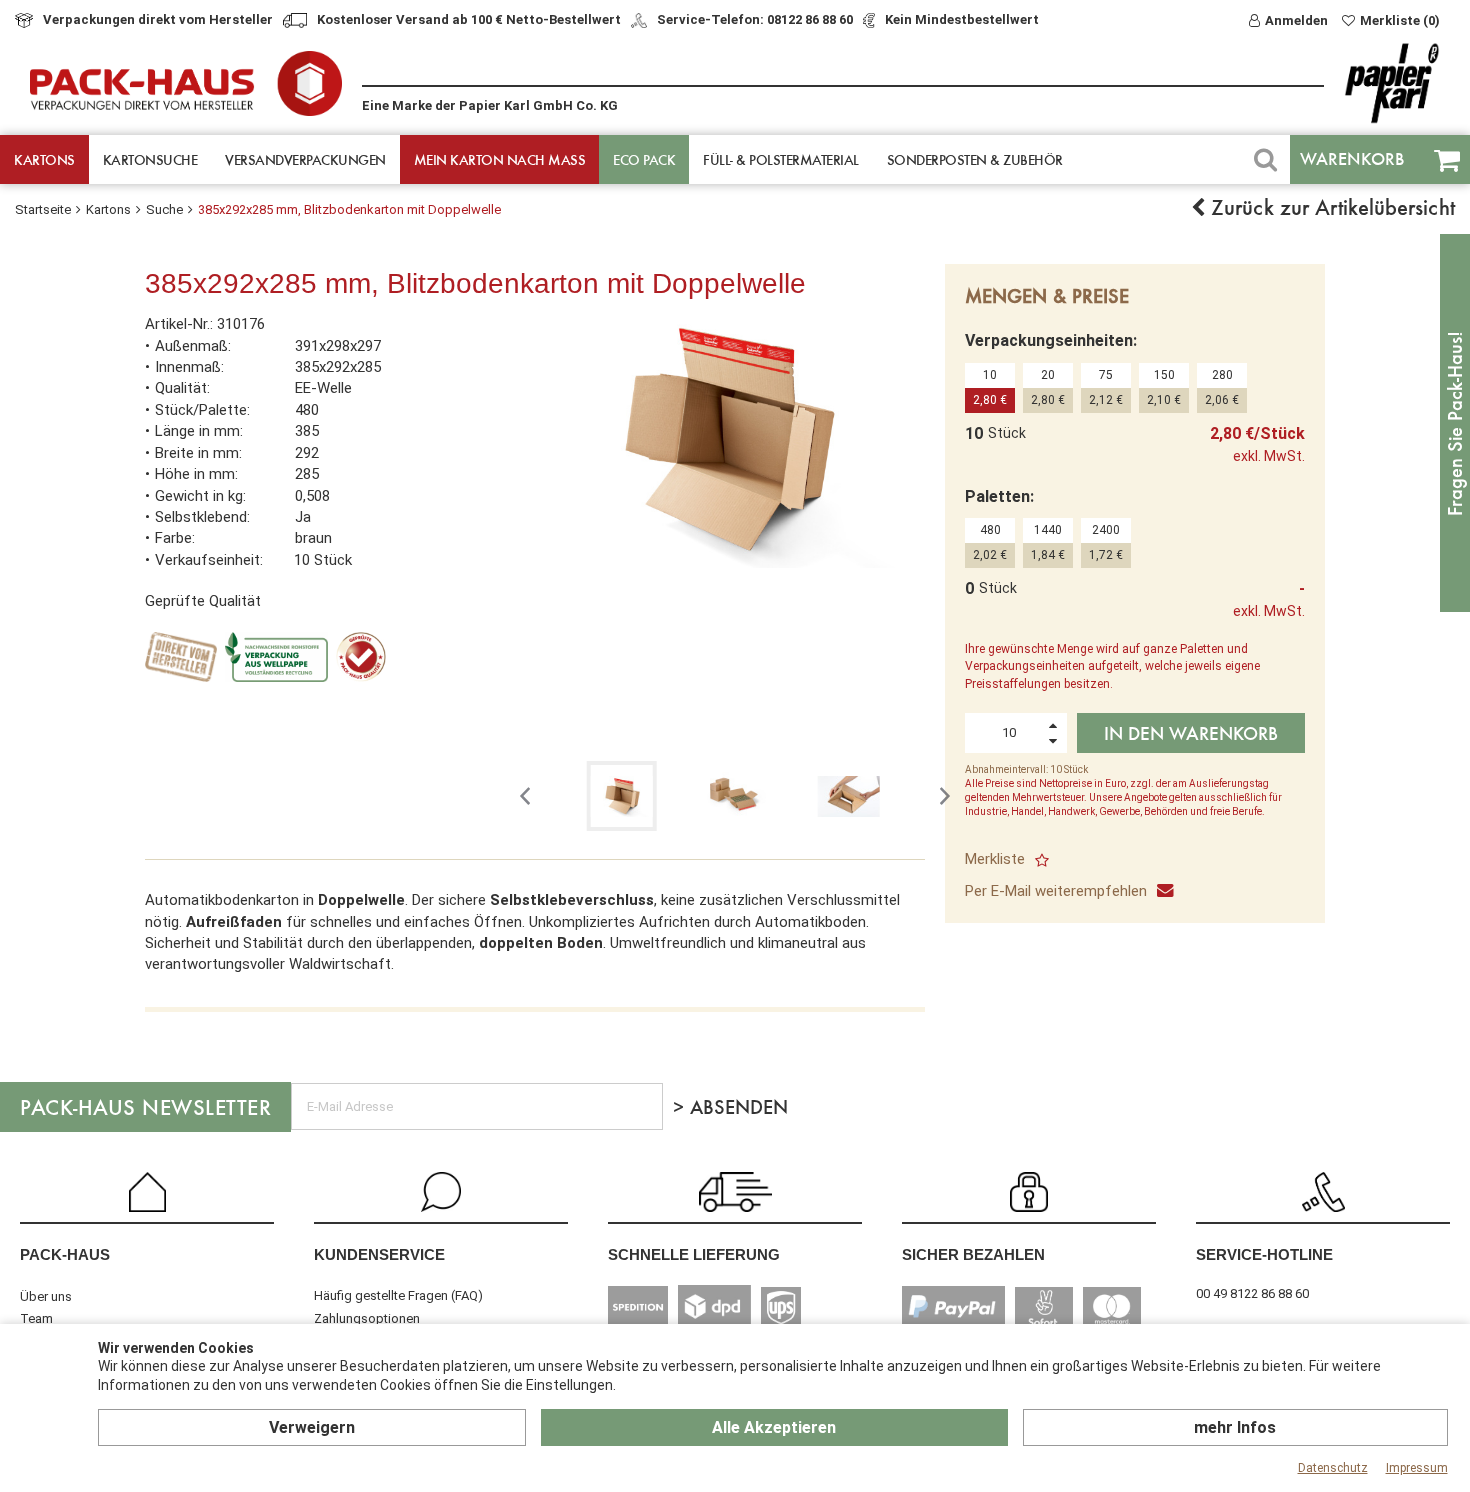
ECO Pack (644, 159)
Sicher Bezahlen (973, 1254)
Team (36, 1318)
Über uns (46, 1296)
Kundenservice (379, 1254)
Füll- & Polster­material (781, 159)
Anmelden (1296, 20)
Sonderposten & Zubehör (975, 159)
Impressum (1417, 1468)
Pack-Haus (65, 1254)
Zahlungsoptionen (367, 1318)
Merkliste (995, 859)
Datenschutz (1333, 1468)
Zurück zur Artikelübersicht (1330, 207)
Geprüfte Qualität (203, 601)
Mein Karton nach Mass (500, 159)
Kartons (44, 159)
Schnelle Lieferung (694, 1254)
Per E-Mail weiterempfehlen (1056, 891)
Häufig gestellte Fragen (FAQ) (398, 1295)
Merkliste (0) (1400, 20)
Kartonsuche (150, 159)
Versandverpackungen (305, 159)
